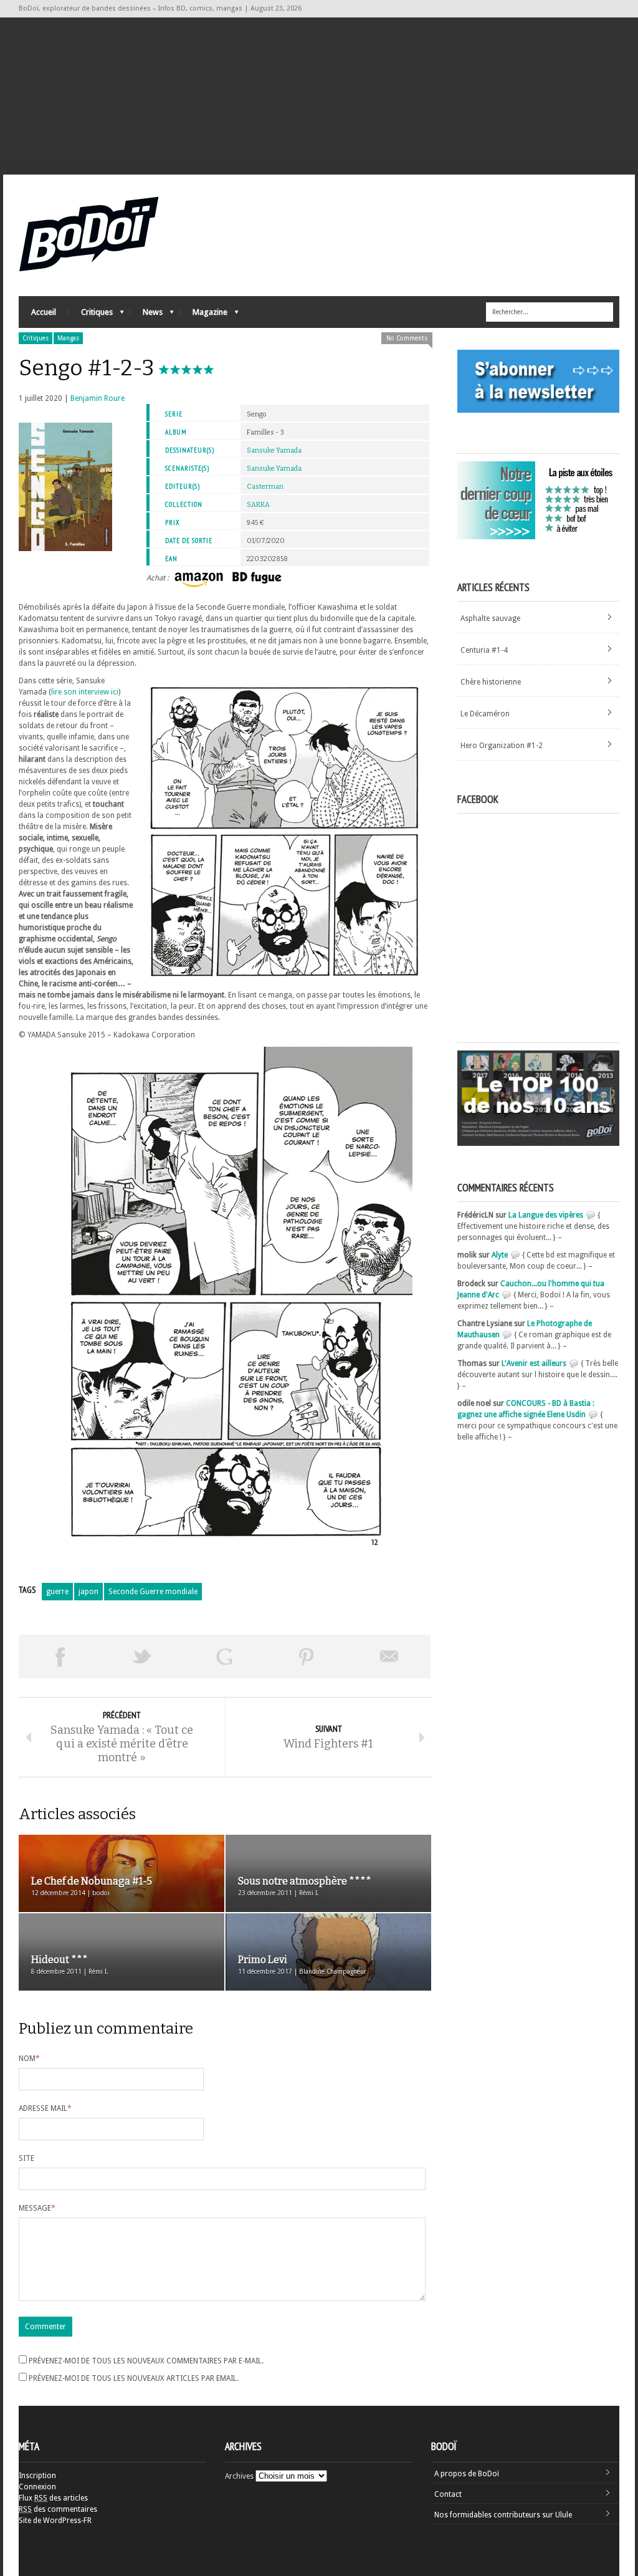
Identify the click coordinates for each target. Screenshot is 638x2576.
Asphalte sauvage (490, 618)
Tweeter (142, 1656)
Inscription (37, 2476)
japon (88, 1592)
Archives (239, 2476)
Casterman (265, 487)
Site (26, 2158)
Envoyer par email (389, 1656)
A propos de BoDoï (467, 2474)
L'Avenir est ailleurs (534, 1363)
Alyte (500, 1255)
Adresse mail (45, 2108)
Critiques (91, 315)
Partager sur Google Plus (224, 1656)
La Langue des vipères (546, 1215)
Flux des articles (53, 2498)
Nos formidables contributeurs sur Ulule (503, 2515)
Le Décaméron (485, 714)
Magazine (204, 315)
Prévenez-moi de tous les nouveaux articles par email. (134, 2378)
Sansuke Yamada (274, 450)
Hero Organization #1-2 (502, 746)
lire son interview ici (85, 692)
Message (37, 2208)
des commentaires (58, 2509)
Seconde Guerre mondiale (153, 1592)
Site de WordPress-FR (55, 2521)
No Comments (407, 338)
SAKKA (258, 505)
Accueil (44, 312)
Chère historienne (491, 682)
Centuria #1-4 (484, 650)
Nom (29, 2059)
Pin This (307, 1656)
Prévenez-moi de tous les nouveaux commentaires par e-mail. (146, 2361)
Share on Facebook (60, 1656)
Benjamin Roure (98, 398)
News (146, 315)
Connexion (37, 2487)
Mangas (68, 338)
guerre (57, 1592)
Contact (448, 2494)
